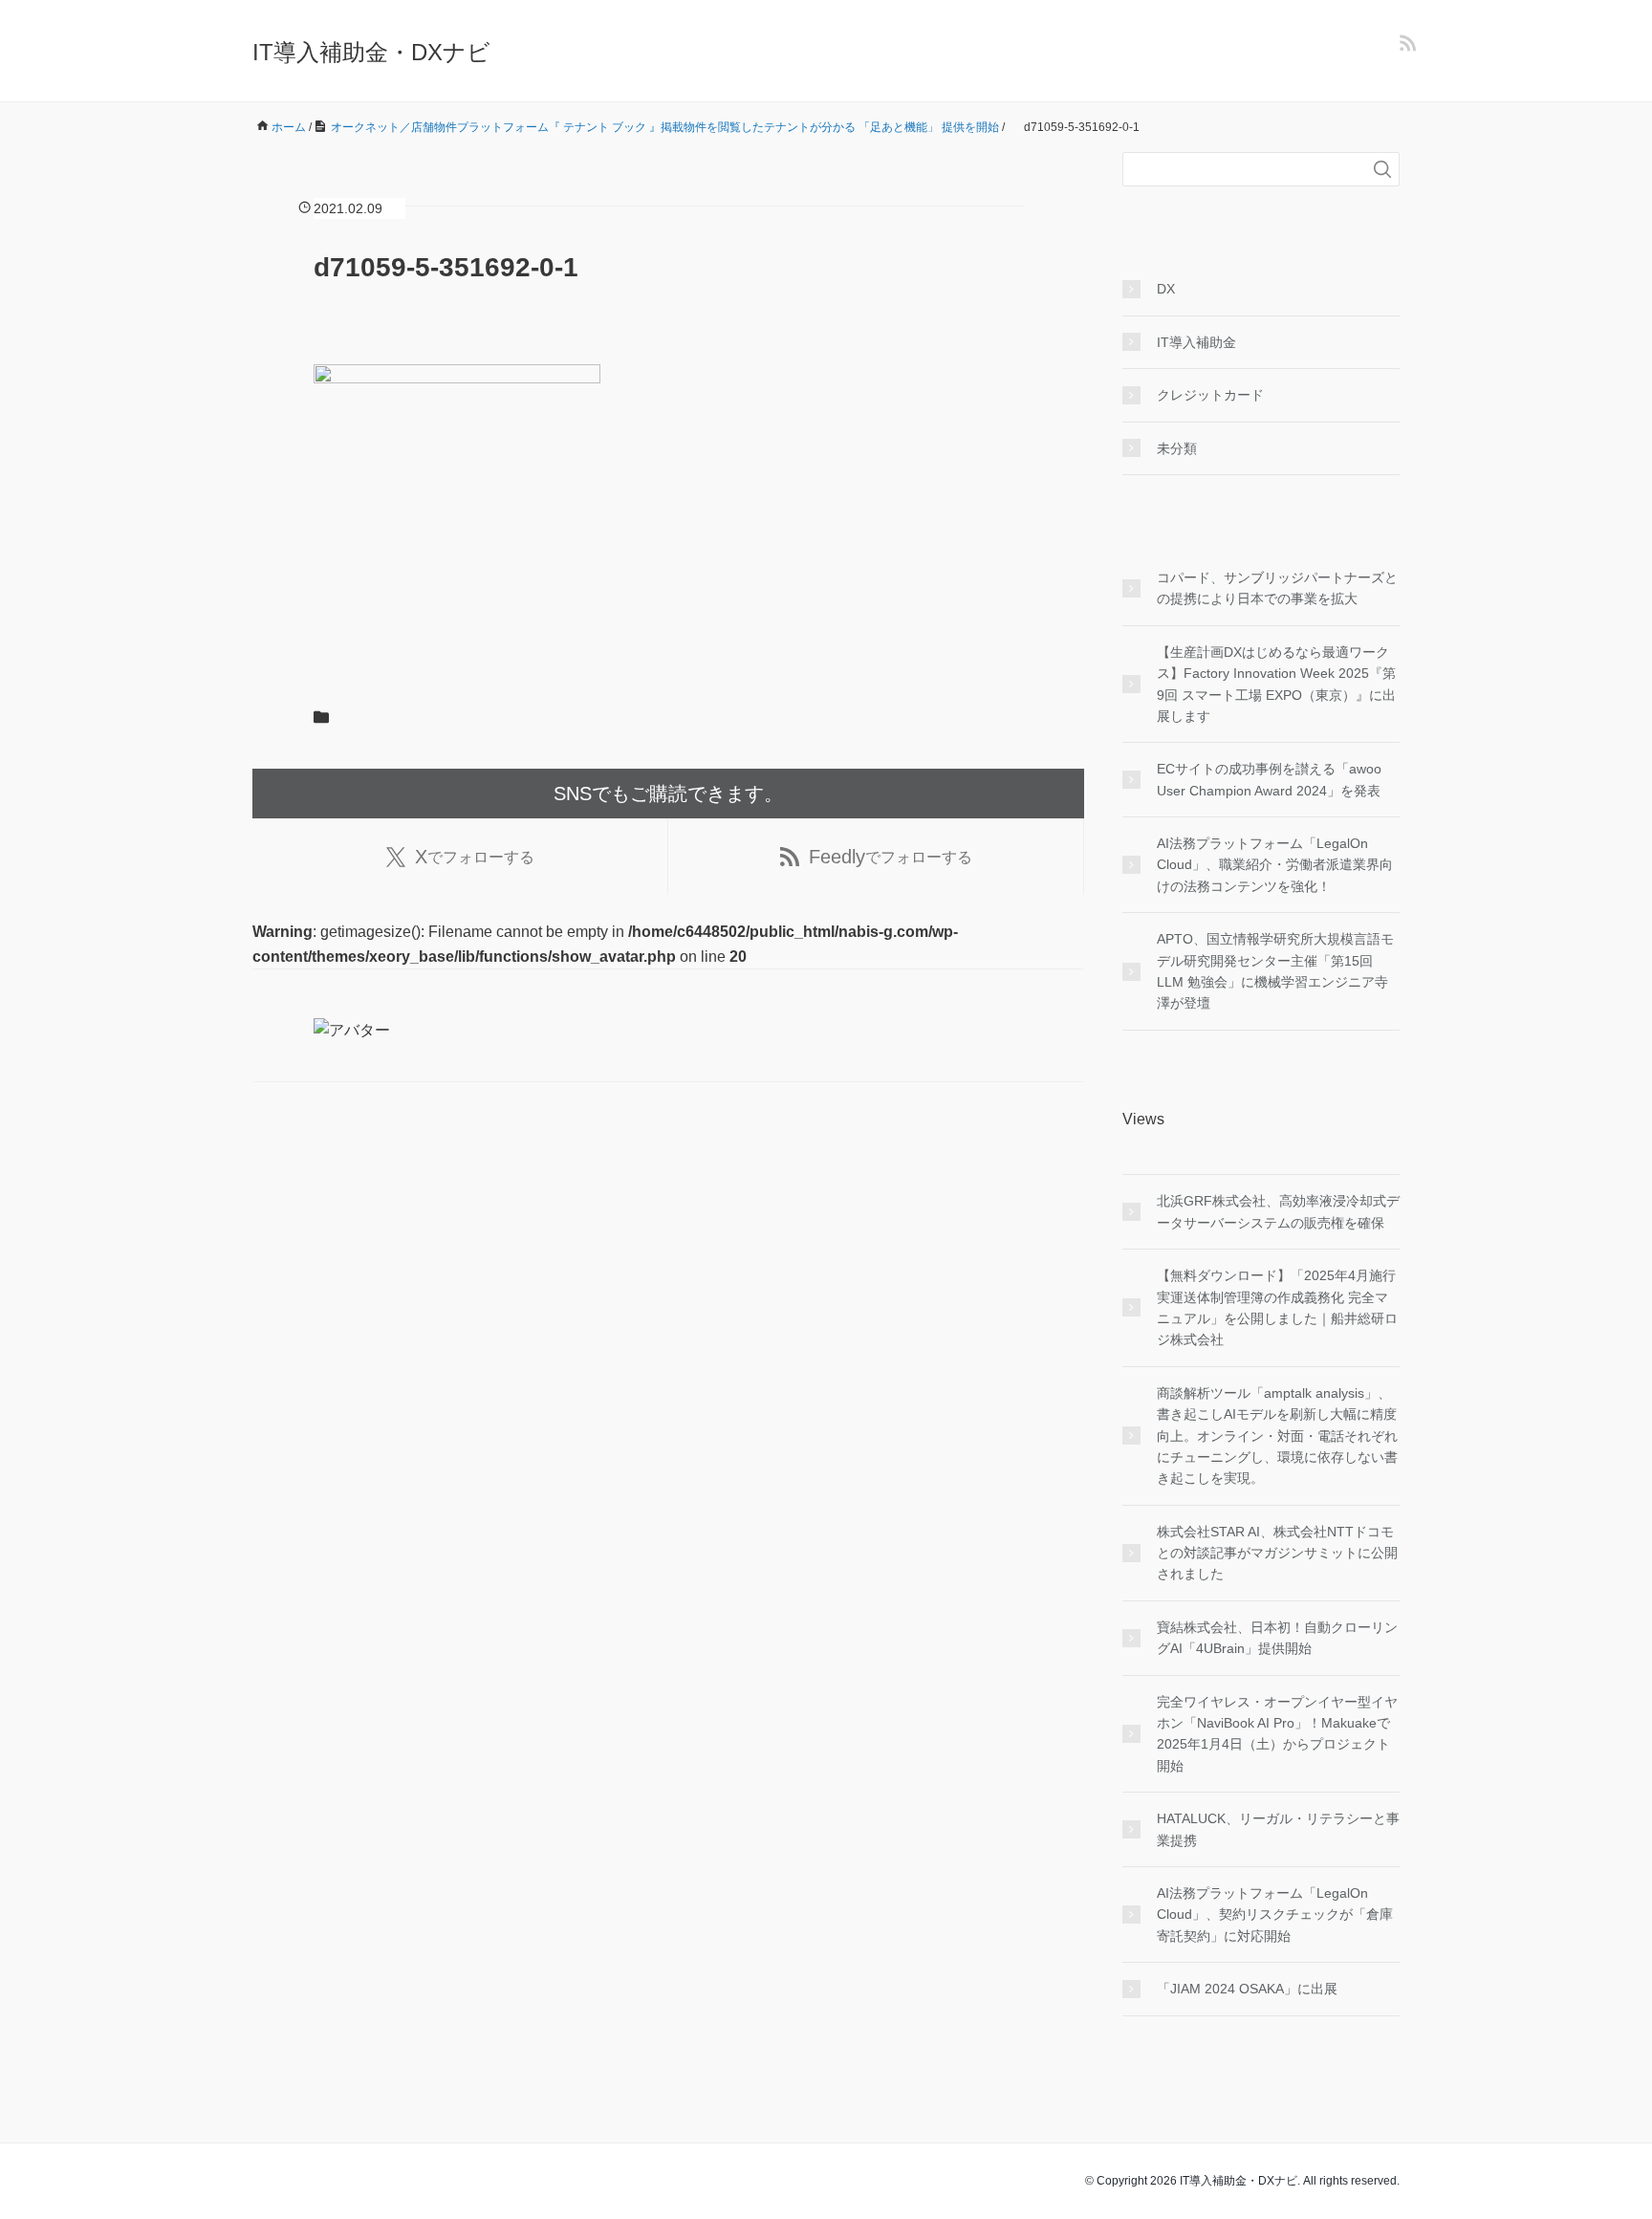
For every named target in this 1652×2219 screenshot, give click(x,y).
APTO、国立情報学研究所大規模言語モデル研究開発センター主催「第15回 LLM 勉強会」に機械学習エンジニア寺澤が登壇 (1275, 971)
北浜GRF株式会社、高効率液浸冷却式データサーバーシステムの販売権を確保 (1278, 1211)
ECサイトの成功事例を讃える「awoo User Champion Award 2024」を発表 (1269, 779)
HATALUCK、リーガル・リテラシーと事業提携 (1278, 1829)
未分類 (1177, 448)
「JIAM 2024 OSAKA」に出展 (1247, 1989)
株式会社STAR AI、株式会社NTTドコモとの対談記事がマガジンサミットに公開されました (1277, 1553)
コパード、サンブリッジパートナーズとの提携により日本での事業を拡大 (1277, 588)
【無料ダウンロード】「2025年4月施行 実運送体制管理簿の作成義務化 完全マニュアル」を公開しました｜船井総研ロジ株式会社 (1277, 1307)
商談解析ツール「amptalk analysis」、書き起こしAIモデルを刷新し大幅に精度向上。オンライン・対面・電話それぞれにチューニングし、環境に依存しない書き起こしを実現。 (1277, 1436)
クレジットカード (1210, 395)
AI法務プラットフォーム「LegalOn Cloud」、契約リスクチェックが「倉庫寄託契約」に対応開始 (1275, 1914)
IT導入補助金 (1196, 342)
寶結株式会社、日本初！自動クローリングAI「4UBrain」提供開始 (1277, 1638)
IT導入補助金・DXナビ (371, 52)
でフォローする (475, 857)
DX (1166, 289)
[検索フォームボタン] (1382, 169)
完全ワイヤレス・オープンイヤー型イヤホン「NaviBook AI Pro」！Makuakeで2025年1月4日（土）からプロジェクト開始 (1277, 1734)
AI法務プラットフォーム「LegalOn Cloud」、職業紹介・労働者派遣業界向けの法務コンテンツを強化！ (1275, 865)
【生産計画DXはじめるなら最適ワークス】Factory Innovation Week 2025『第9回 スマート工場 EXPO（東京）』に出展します (1276, 684)
